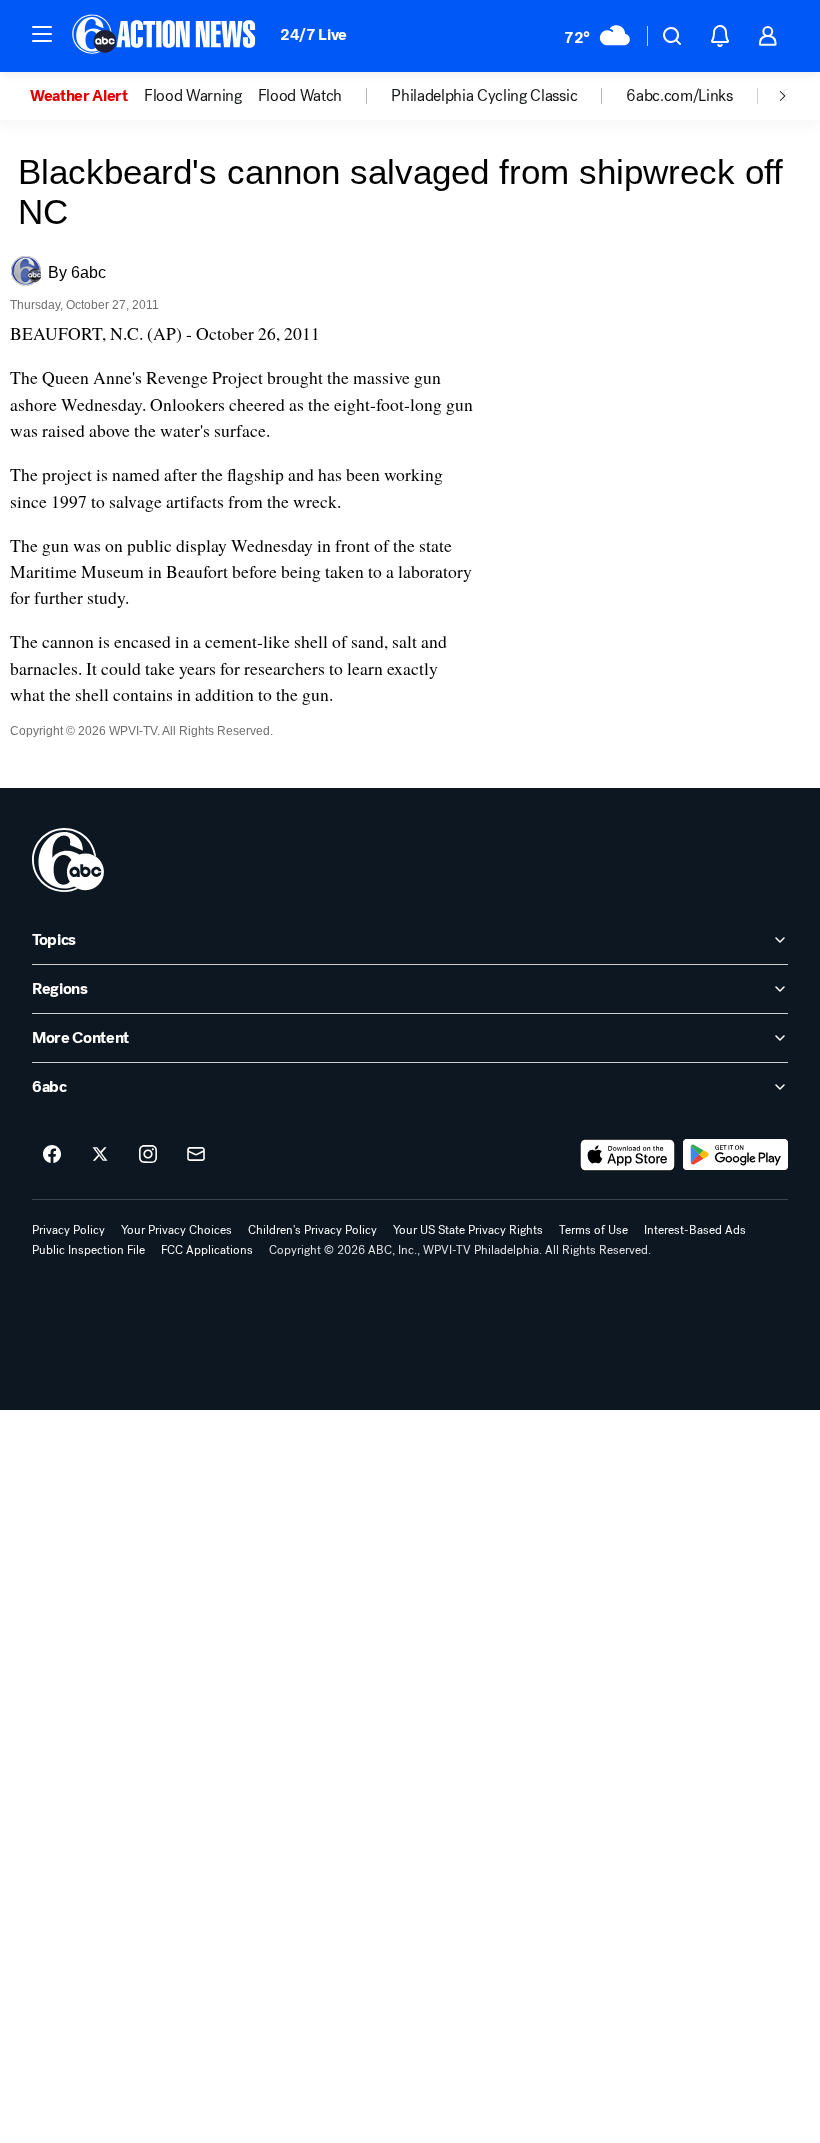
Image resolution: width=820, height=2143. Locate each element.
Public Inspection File (88, 1250)
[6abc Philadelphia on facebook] (52, 1155)
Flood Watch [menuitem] (300, 96)
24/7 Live (313, 34)
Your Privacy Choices (176, 1230)
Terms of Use (593, 1230)
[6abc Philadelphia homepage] (165, 36)
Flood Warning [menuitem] (193, 96)
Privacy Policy (68, 1230)
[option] (87, 96)
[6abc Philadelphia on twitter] (100, 1155)
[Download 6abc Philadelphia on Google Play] (735, 1155)
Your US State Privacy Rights (468, 1230)
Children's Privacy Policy (312, 1230)
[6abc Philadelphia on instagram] (148, 1155)
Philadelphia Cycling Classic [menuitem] (484, 96)
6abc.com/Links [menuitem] (679, 96)
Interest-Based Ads (695, 1230)
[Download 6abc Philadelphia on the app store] (628, 1155)
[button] (42, 34)
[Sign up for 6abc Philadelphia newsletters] (196, 1155)
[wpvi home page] (68, 860)
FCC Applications (207, 1250)
